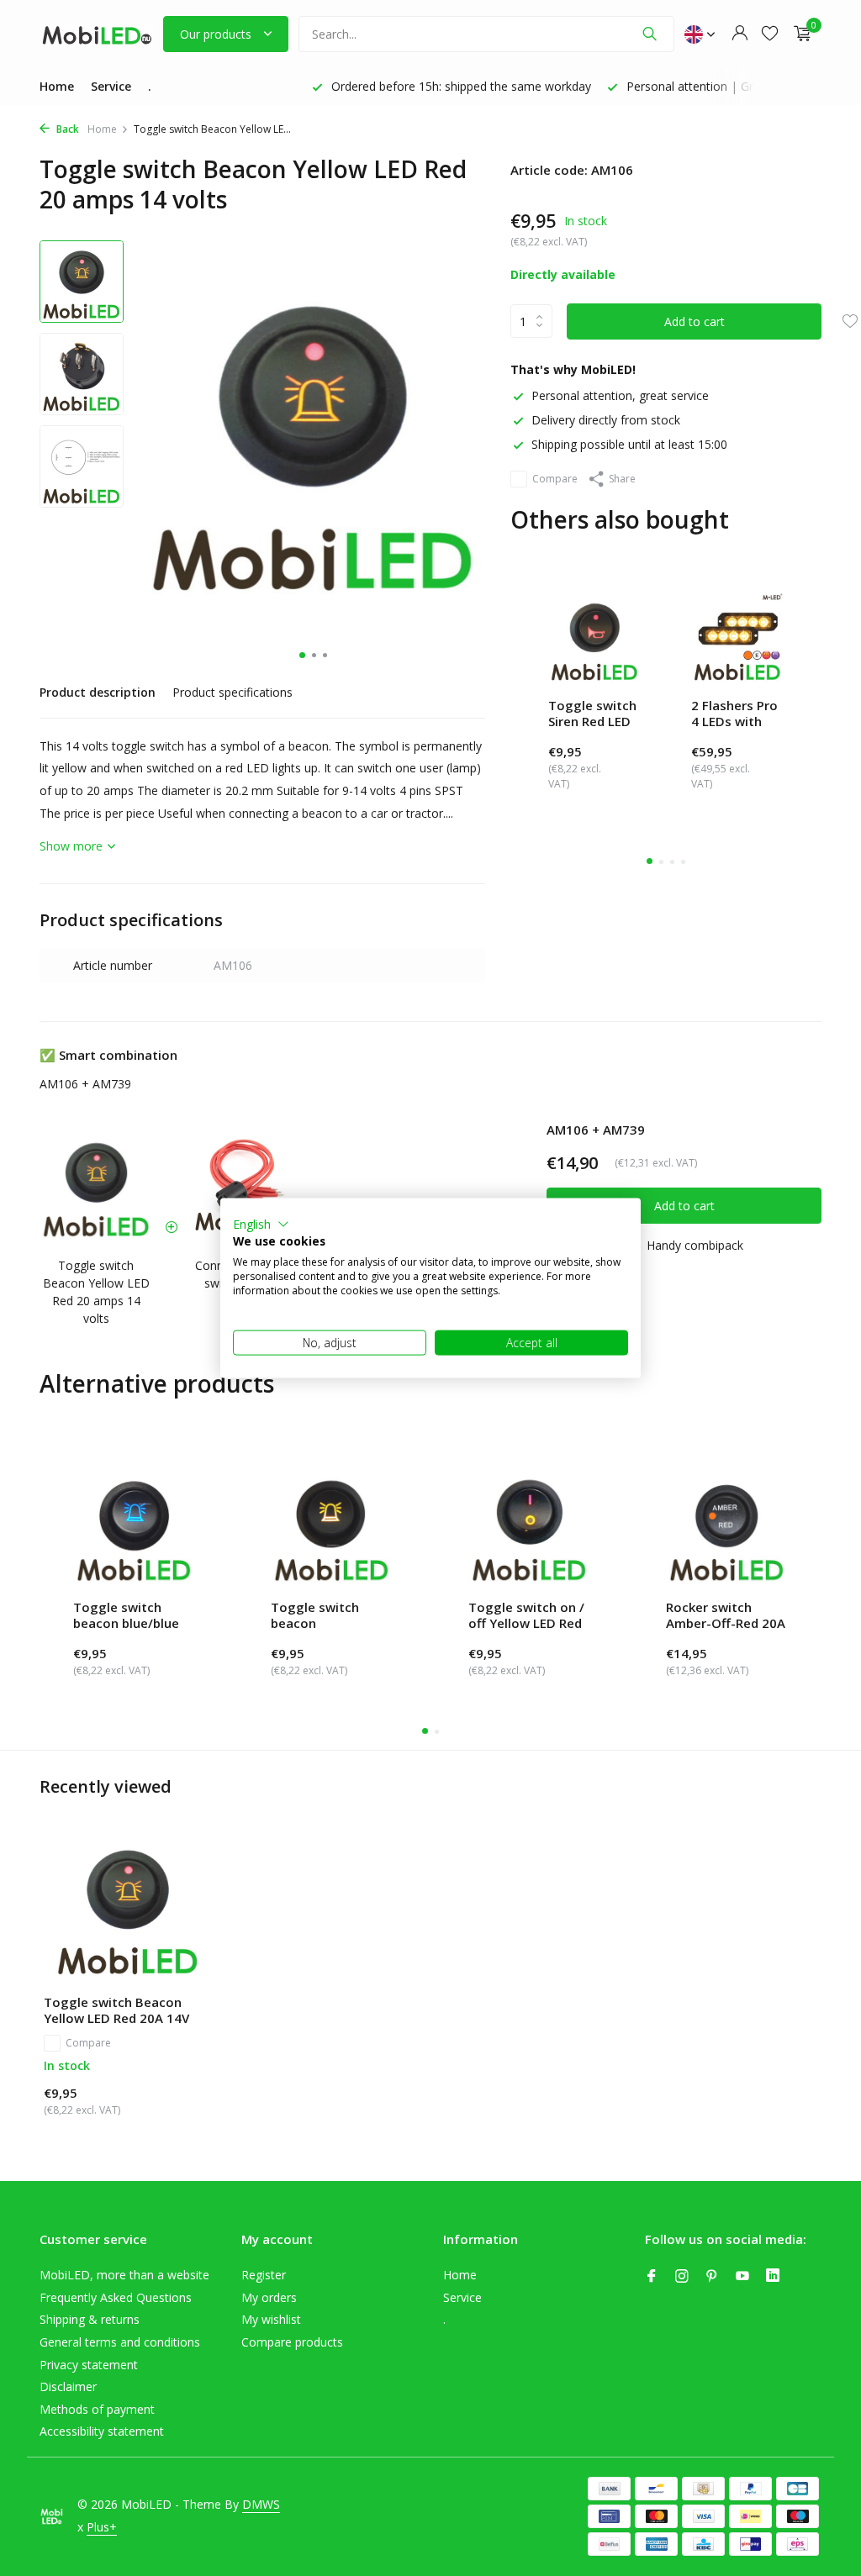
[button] (261, 1224)
